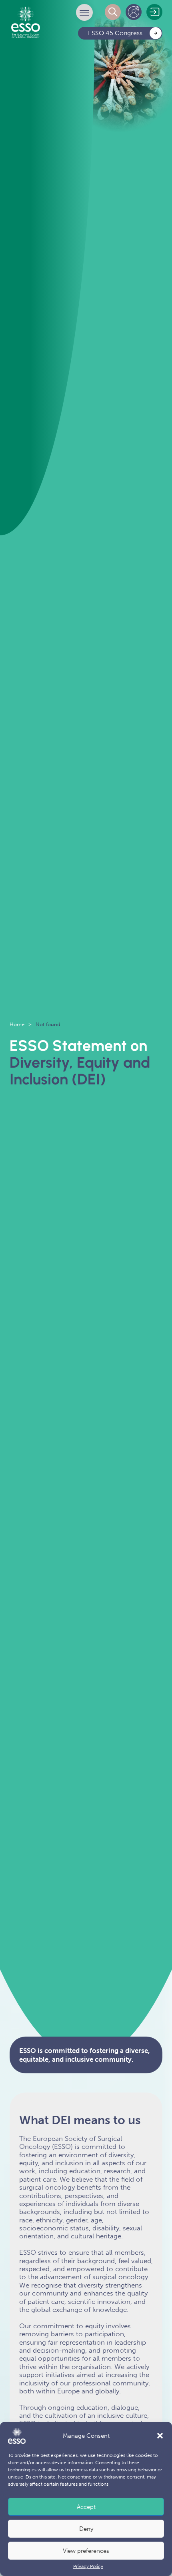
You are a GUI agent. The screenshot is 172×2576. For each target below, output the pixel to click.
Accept (86, 2507)
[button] (160, 2436)
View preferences (86, 2551)
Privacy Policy (88, 2566)
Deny (86, 2529)
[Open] (84, 12)
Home (17, 1024)
